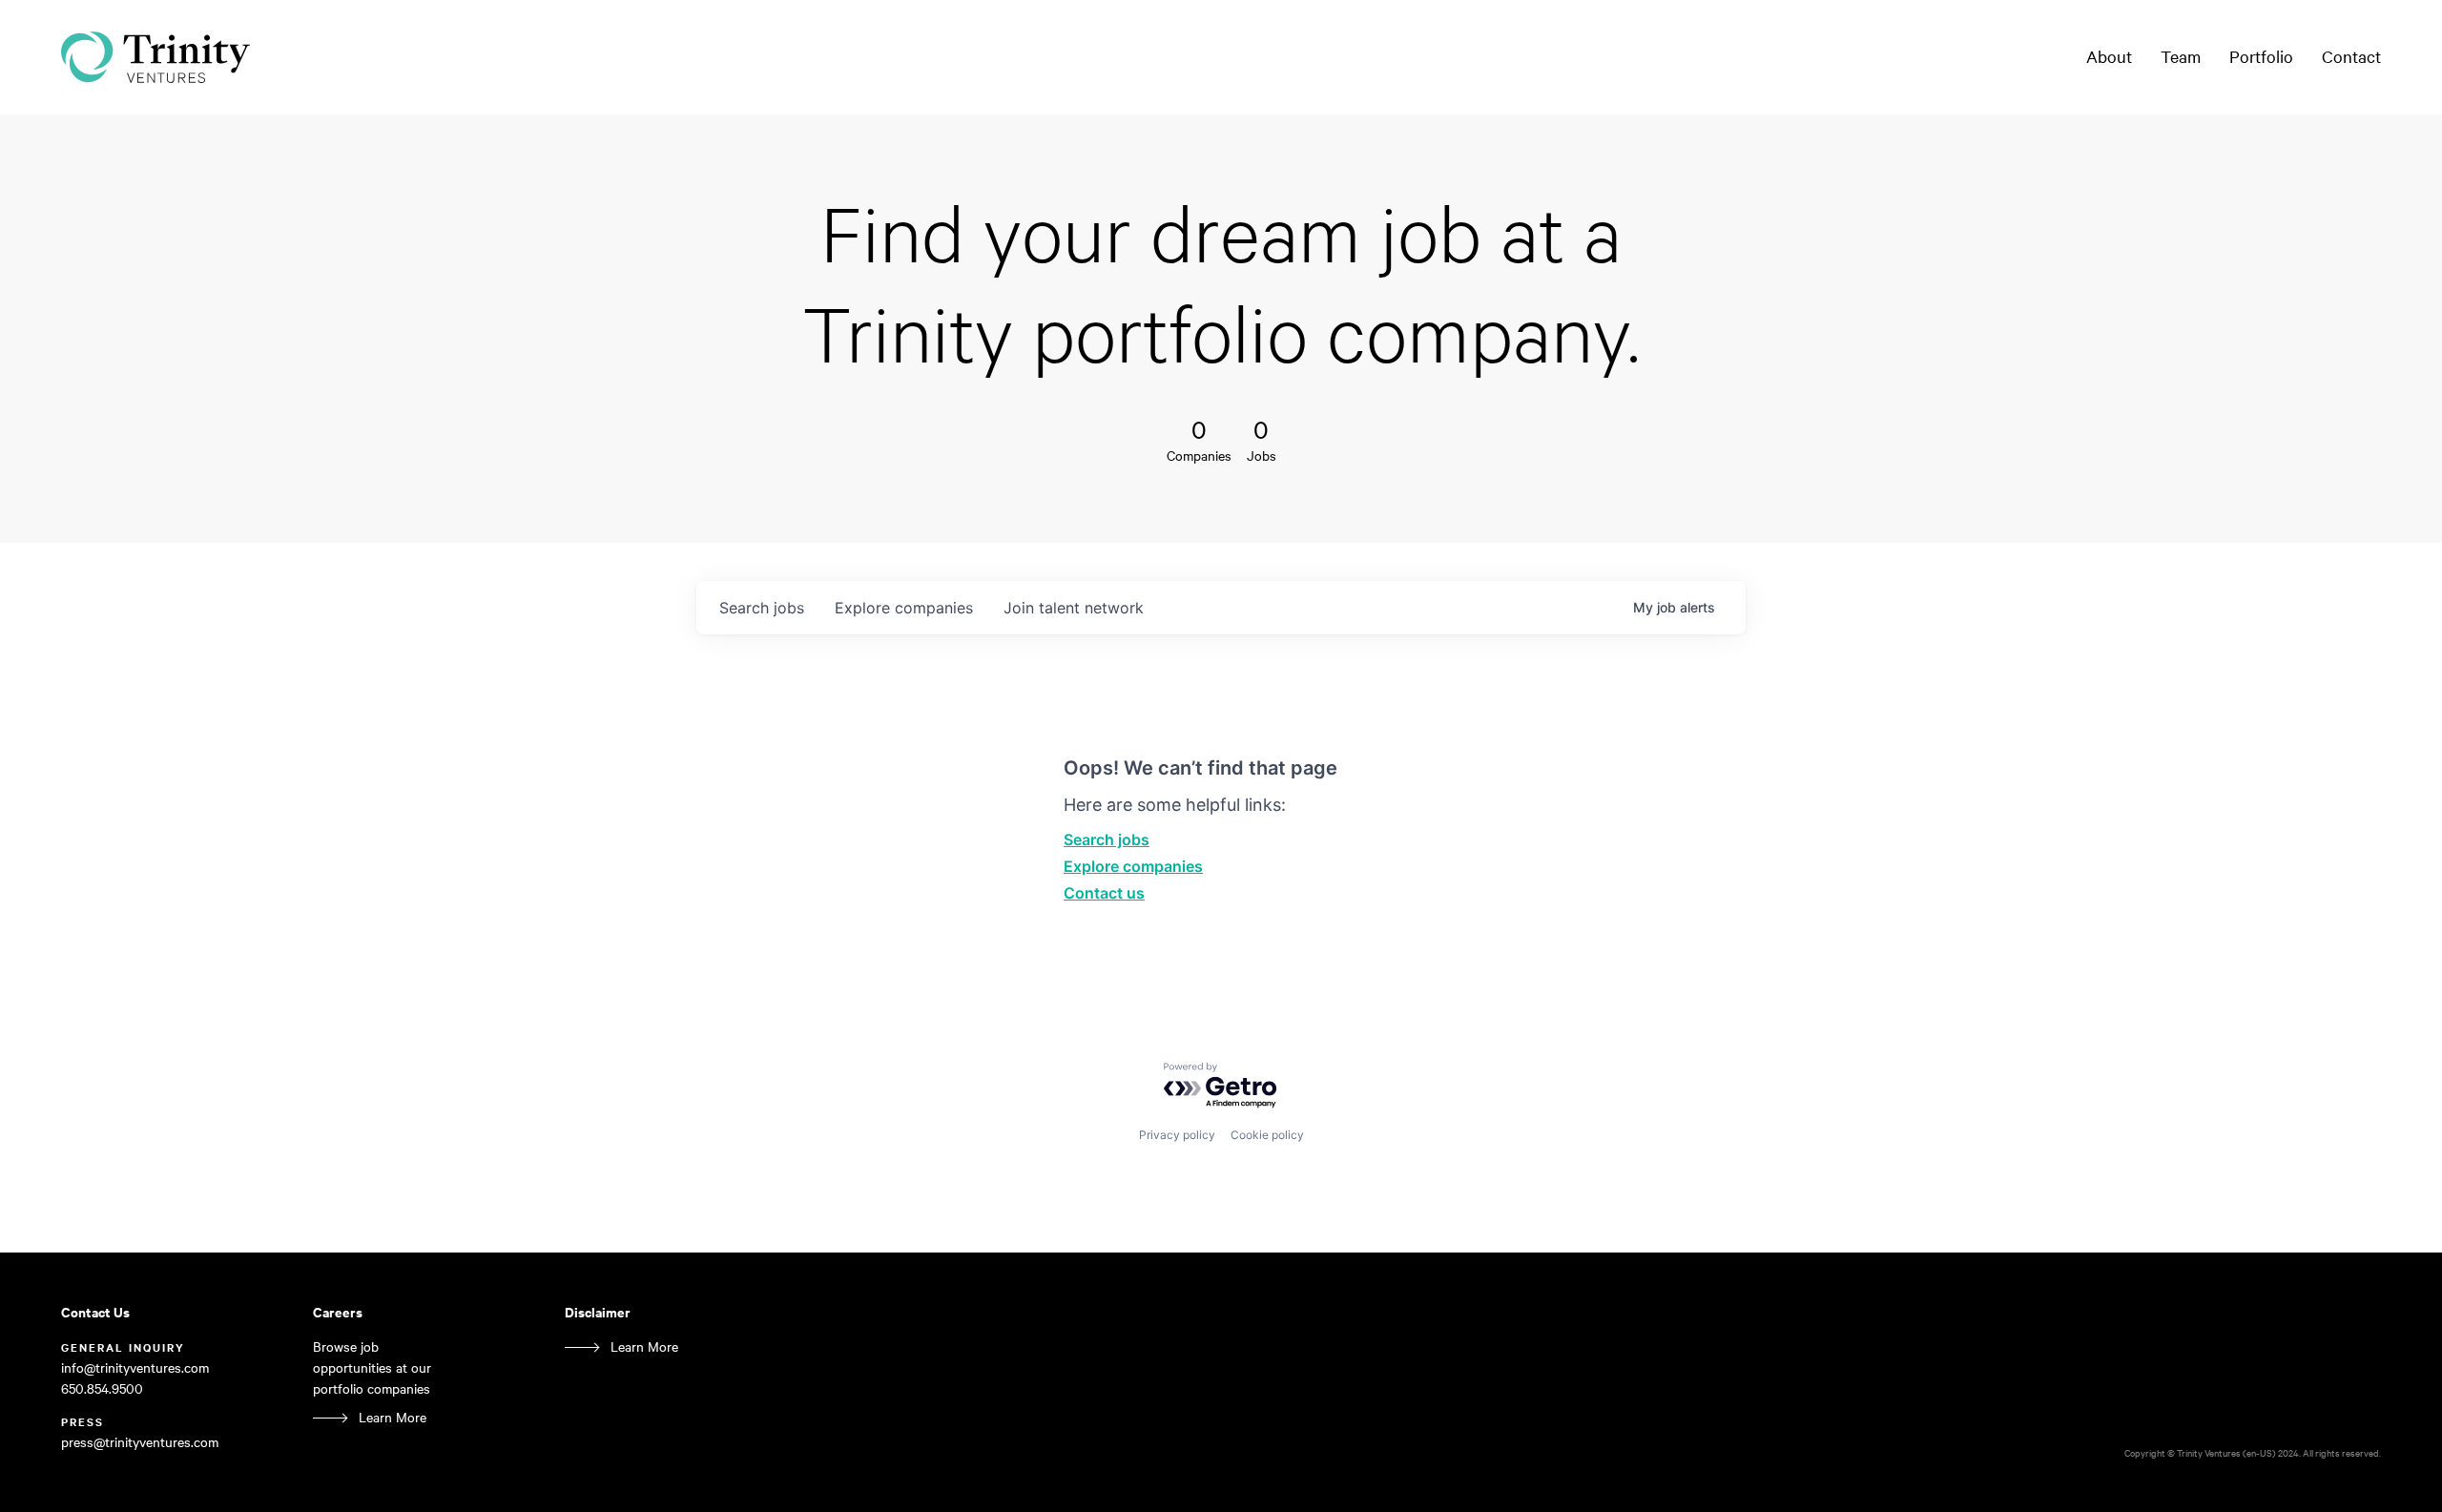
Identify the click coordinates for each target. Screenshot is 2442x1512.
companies (904, 608)
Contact (2351, 56)
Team (2181, 56)
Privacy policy (1177, 1135)
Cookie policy (1267, 1135)
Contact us (1104, 893)
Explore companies (1133, 866)
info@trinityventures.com (135, 1367)
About (2109, 56)
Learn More (393, 1417)
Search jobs (1107, 839)
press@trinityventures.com (140, 1442)
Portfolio (2261, 56)
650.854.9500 (102, 1388)
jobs (762, 608)
